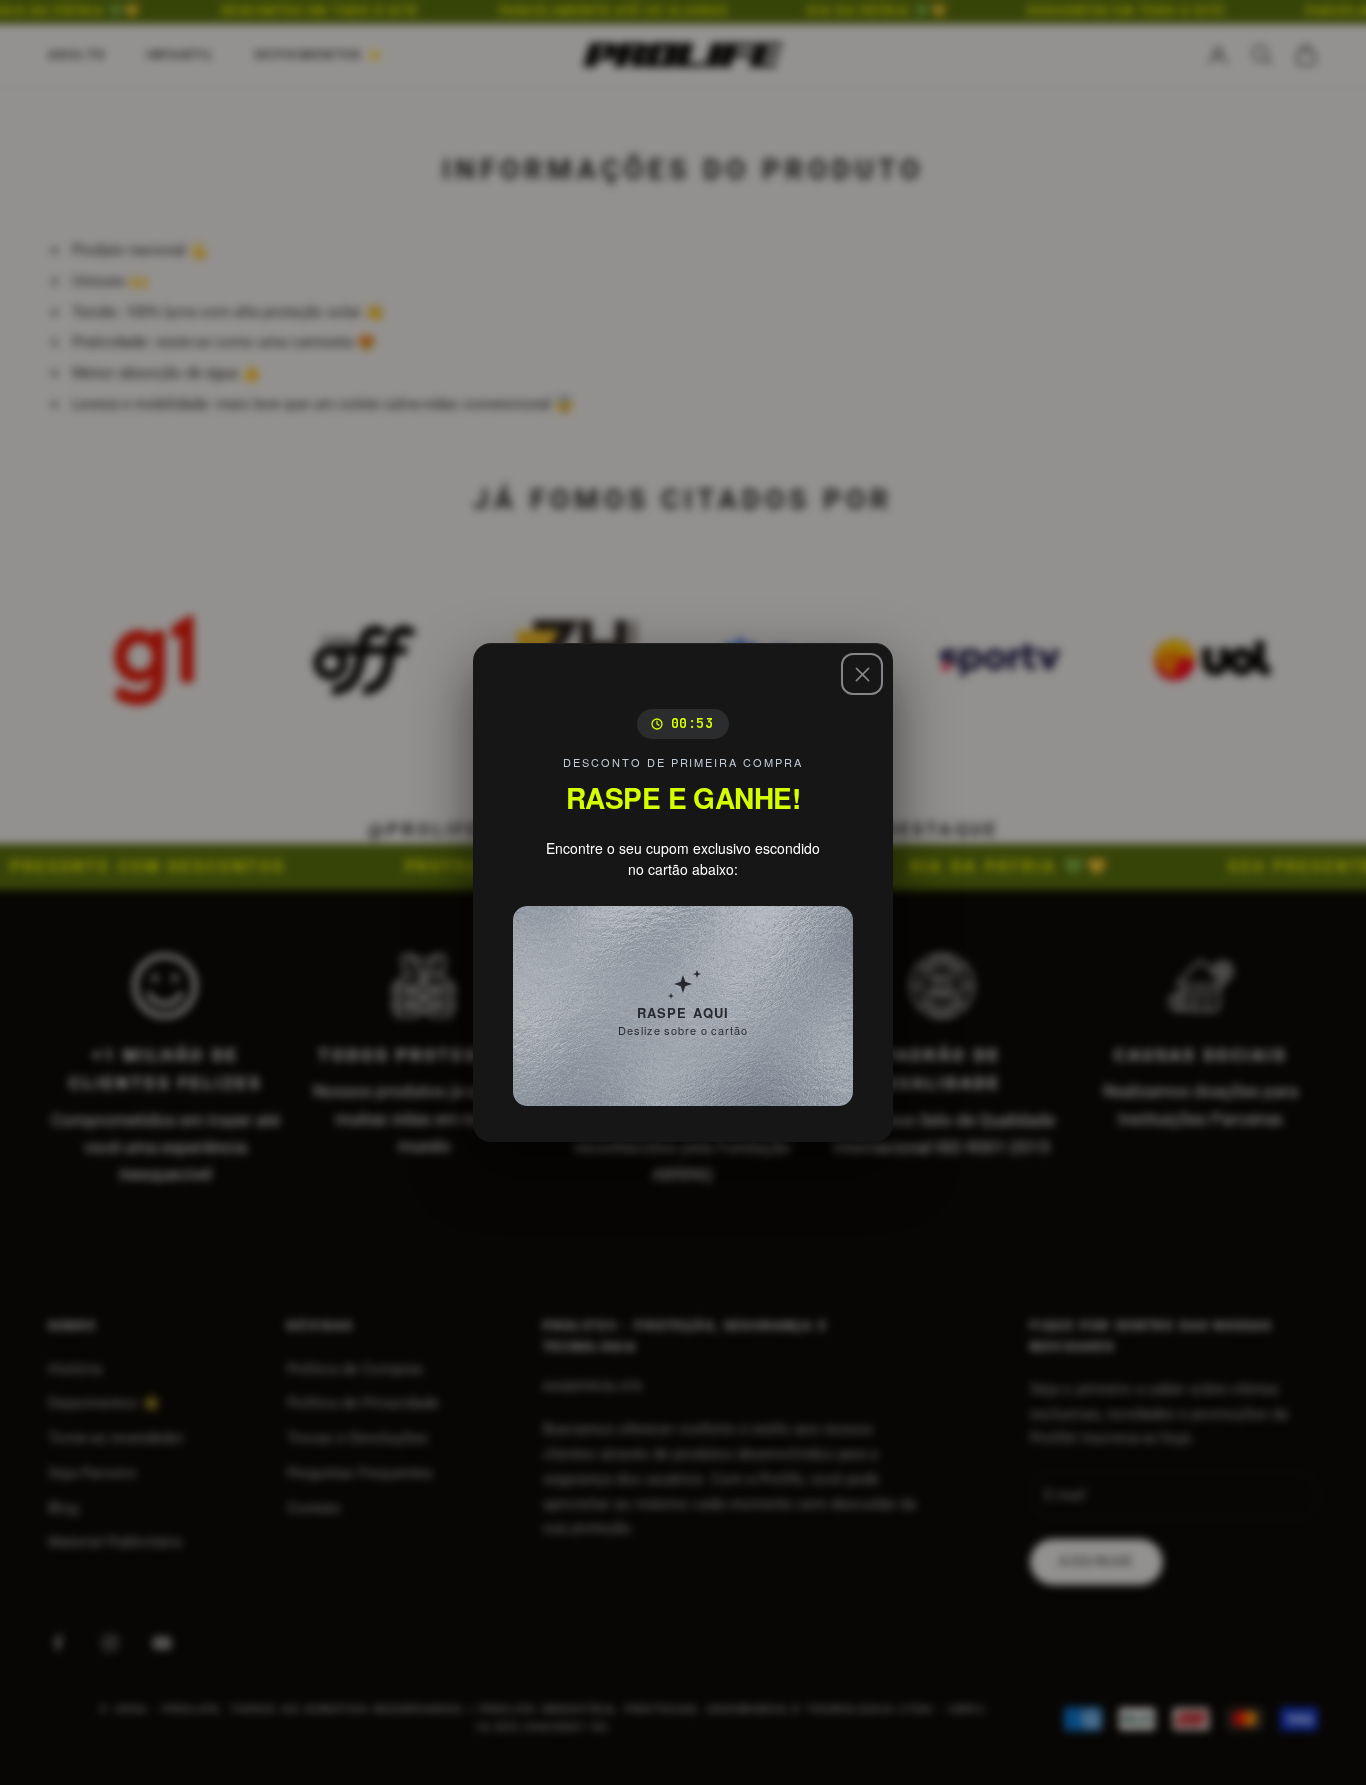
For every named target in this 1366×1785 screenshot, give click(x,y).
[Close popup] (862, 674)
